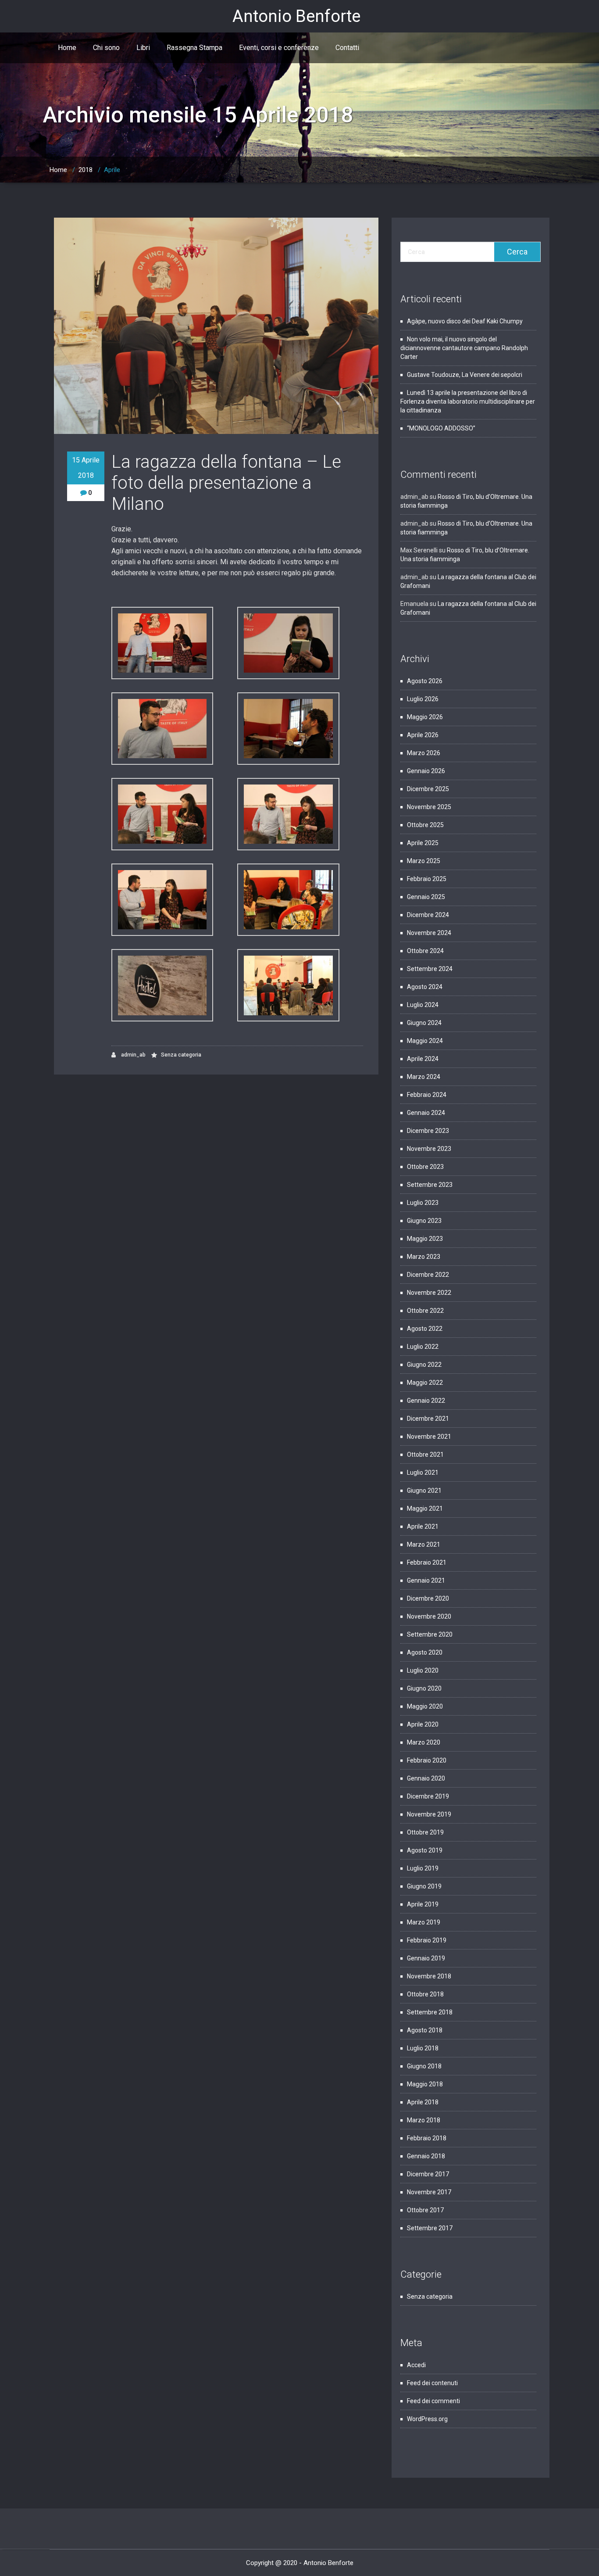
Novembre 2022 (429, 1293)
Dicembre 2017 (428, 2174)
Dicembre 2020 (428, 1598)
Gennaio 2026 (426, 771)
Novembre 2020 (429, 1616)
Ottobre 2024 (425, 951)
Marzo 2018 (424, 2120)
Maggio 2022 (425, 1383)
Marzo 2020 (424, 1742)
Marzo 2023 (424, 1257)
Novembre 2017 (429, 2192)
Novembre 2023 (429, 1149)
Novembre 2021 (429, 1437)
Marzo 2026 (424, 753)
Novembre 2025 (429, 807)
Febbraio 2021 (427, 1562)
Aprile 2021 (423, 1526)
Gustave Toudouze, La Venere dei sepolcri (465, 375)
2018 (86, 170)
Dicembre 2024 (428, 915)
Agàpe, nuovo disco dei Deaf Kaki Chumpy (465, 321)
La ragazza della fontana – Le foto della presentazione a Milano (226, 483)
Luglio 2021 (423, 1473)
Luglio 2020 (423, 1670)
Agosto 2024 (425, 987)
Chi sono (106, 48)
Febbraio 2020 (427, 1760)
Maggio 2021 (425, 1508)
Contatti (347, 48)
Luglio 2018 (423, 2048)
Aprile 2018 (423, 2102)
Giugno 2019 (424, 1886)
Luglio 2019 (423, 1868)
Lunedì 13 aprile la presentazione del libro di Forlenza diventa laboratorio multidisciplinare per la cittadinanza (468, 401)
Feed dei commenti (433, 2401)
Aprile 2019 (423, 1904)
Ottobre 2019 (425, 1832)
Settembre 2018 (430, 2012)
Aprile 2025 (423, 843)
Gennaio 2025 (426, 897)
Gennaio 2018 (426, 2156)
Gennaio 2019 (426, 1958)
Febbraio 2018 (427, 2138)
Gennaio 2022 (426, 1401)
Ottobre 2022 (425, 1311)
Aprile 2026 (423, 735)
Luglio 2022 (423, 1347)
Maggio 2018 (425, 2084)
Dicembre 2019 (428, 1796)
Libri (143, 48)
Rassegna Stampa (194, 48)
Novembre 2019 (429, 1814)
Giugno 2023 (424, 1221)
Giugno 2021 (424, 1490)
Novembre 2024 (429, 933)
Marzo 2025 (424, 861)
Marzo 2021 (424, 1544)
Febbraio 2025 (427, 879)
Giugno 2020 (424, 1688)
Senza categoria (181, 1055)
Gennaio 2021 (426, 1580)
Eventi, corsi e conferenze (279, 48)
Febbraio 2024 (427, 1095)
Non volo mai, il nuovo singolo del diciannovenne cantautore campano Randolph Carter (464, 348)
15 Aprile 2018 (86, 468)
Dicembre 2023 (428, 1131)
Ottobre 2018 (425, 1994)
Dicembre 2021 (428, 1419)
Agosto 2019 (425, 1850)
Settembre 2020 (430, 1634)
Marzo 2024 (424, 1077)
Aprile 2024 (423, 1059)
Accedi (416, 2365)
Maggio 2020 (425, 1706)
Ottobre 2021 (425, 1455)
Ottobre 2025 (425, 825)
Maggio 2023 (425, 1239)
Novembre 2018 (429, 1976)
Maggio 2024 (425, 1041)
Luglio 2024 (423, 1005)
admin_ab (133, 1055)
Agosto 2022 (425, 1329)
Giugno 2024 (424, 1023)
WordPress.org (427, 2419)
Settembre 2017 (430, 2228)
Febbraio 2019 (427, 1940)
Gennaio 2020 (426, 1778)
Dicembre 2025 (428, 789)
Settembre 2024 (430, 969)
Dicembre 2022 (428, 1275)
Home (67, 48)
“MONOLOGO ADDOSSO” (441, 428)
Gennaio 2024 (426, 1113)
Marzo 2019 (424, 1922)
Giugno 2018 (424, 2066)
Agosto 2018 (425, 2030)
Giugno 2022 (424, 1365)
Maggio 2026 (425, 717)
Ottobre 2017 (425, 2210)
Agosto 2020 (425, 1652)
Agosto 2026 (425, 681)
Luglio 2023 (423, 1203)
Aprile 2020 (423, 1724)
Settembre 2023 (430, 1185)
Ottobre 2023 (425, 1167)
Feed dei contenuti (432, 2383)
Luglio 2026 (423, 699)
